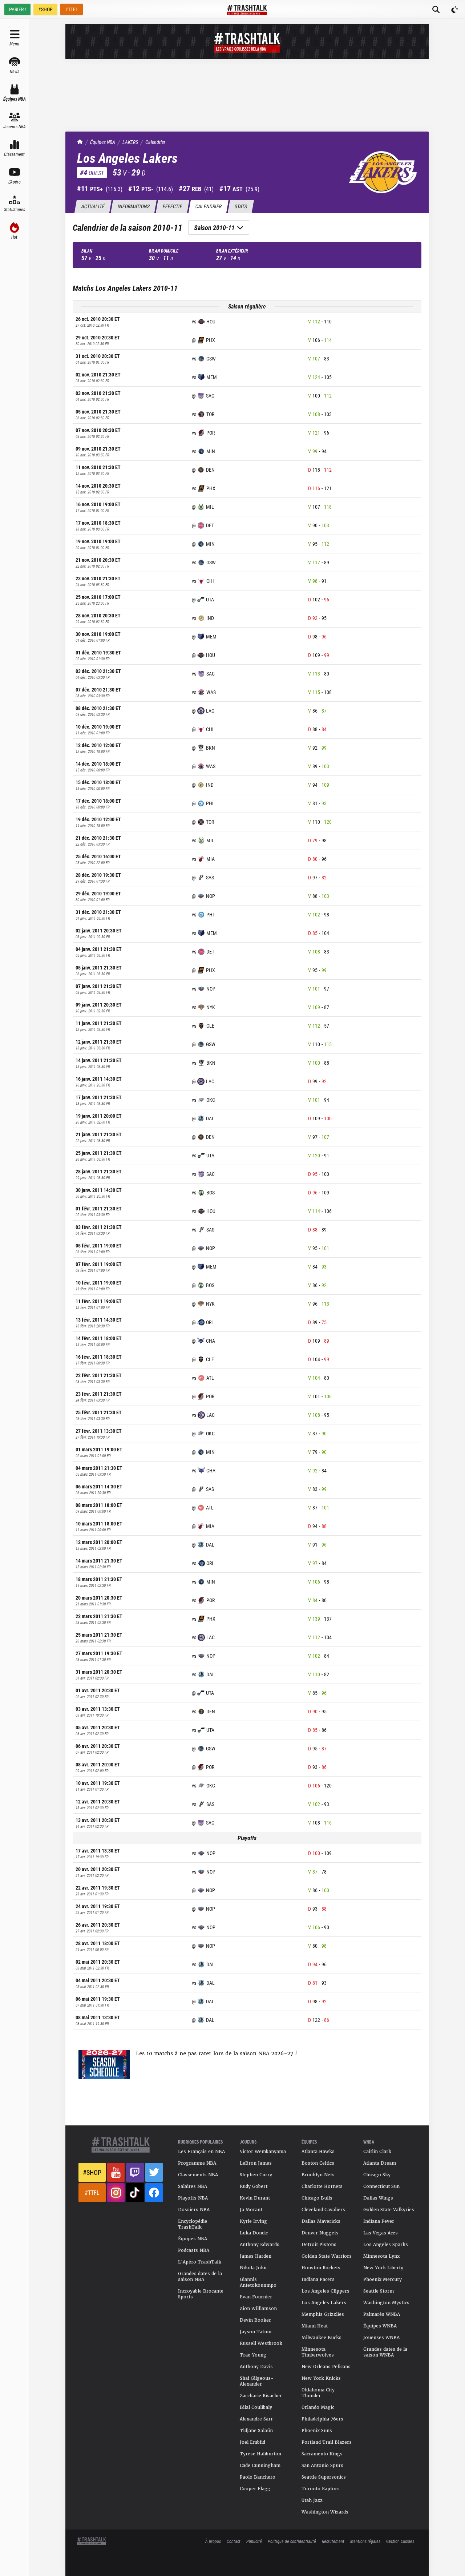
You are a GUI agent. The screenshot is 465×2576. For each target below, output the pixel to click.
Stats (241, 206)
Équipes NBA (103, 142)
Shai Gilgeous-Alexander (257, 2381)
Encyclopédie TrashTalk (193, 2224)
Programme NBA (197, 2163)
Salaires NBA (193, 2186)
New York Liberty (383, 2268)
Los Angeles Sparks (386, 2245)
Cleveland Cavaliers (323, 2210)
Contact (234, 2541)
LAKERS (130, 142)
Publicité (254, 2541)
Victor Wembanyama (263, 2152)
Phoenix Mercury (383, 2279)
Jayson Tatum (256, 2332)
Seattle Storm (379, 2291)
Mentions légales (365, 2541)
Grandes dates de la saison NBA (200, 2277)
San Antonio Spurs (322, 2466)
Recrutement (333, 2541)
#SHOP (45, 9)
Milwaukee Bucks (322, 2338)
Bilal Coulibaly (256, 2407)
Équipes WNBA (380, 2326)
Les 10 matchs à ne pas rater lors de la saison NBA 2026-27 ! (217, 2053)
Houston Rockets (321, 2268)
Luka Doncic (254, 2233)
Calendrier (155, 142)
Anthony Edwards (260, 2245)
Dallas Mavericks (321, 2221)
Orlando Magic (318, 2407)
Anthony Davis (256, 2367)
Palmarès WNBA (382, 2314)
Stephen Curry (256, 2175)
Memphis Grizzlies (323, 2314)
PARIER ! (17, 9)
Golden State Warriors (327, 2256)
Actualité (93, 206)
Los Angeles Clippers (325, 2291)
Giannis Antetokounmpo (258, 2282)
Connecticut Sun (381, 2186)
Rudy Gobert (254, 2186)
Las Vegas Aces (381, 2233)
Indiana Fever (379, 2221)
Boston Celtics (318, 2163)
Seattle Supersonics (324, 2477)
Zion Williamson (258, 2309)
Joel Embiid (252, 2442)
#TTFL (72, 9)
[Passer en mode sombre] (455, 9)
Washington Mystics (386, 2303)
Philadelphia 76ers (322, 2419)
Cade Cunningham (260, 2466)
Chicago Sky (377, 2175)
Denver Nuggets (320, 2233)
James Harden (256, 2256)
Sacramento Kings (322, 2454)
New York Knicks (321, 2378)
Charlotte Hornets (322, 2186)
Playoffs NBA (193, 2198)
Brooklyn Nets (318, 2175)
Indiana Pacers (318, 2279)
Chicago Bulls (317, 2198)
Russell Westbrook (261, 2343)
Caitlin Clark (377, 2152)
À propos (213, 2541)
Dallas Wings (378, 2198)
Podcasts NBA (194, 2250)
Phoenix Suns (317, 2431)
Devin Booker (255, 2320)
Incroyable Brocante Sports (201, 2294)
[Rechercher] (436, 9)
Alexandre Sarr (256, 2419)
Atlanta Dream (380, 2163)
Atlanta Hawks (318, 2152)
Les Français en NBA (201, 2152)
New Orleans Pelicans (326, 2367)
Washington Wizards (325, 2512)
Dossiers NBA (194, 2210)
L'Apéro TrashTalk (200, 2262)
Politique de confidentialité (292, 2541)
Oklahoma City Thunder (318, 2393)
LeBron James (256, 2163)
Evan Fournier (256, 2297)
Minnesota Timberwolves (318, 2352)
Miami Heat (315, 2326)
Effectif (172, 206)
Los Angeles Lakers (324, 2303)
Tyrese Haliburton (260, 2454)
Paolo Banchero (258, 2477)
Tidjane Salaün (256, 2431)
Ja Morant (251, 2210)
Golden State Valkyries (389, 2210)
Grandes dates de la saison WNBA (385, 2352)
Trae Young (253, 2355)
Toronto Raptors (321, 2489)
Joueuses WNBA (381, 2338)
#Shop (92, 2172)
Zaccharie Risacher (261, 2396)
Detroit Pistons (319, 2245)
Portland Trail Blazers (327, 2442)
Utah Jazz (312, 2500)
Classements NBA (198, 2175)
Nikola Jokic (254, 2268)
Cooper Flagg (255, 2489)
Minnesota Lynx (381, 2256)
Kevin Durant (255, 2198)
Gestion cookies (400, 2541)
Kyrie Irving (253, 2221)
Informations (134, 206)
